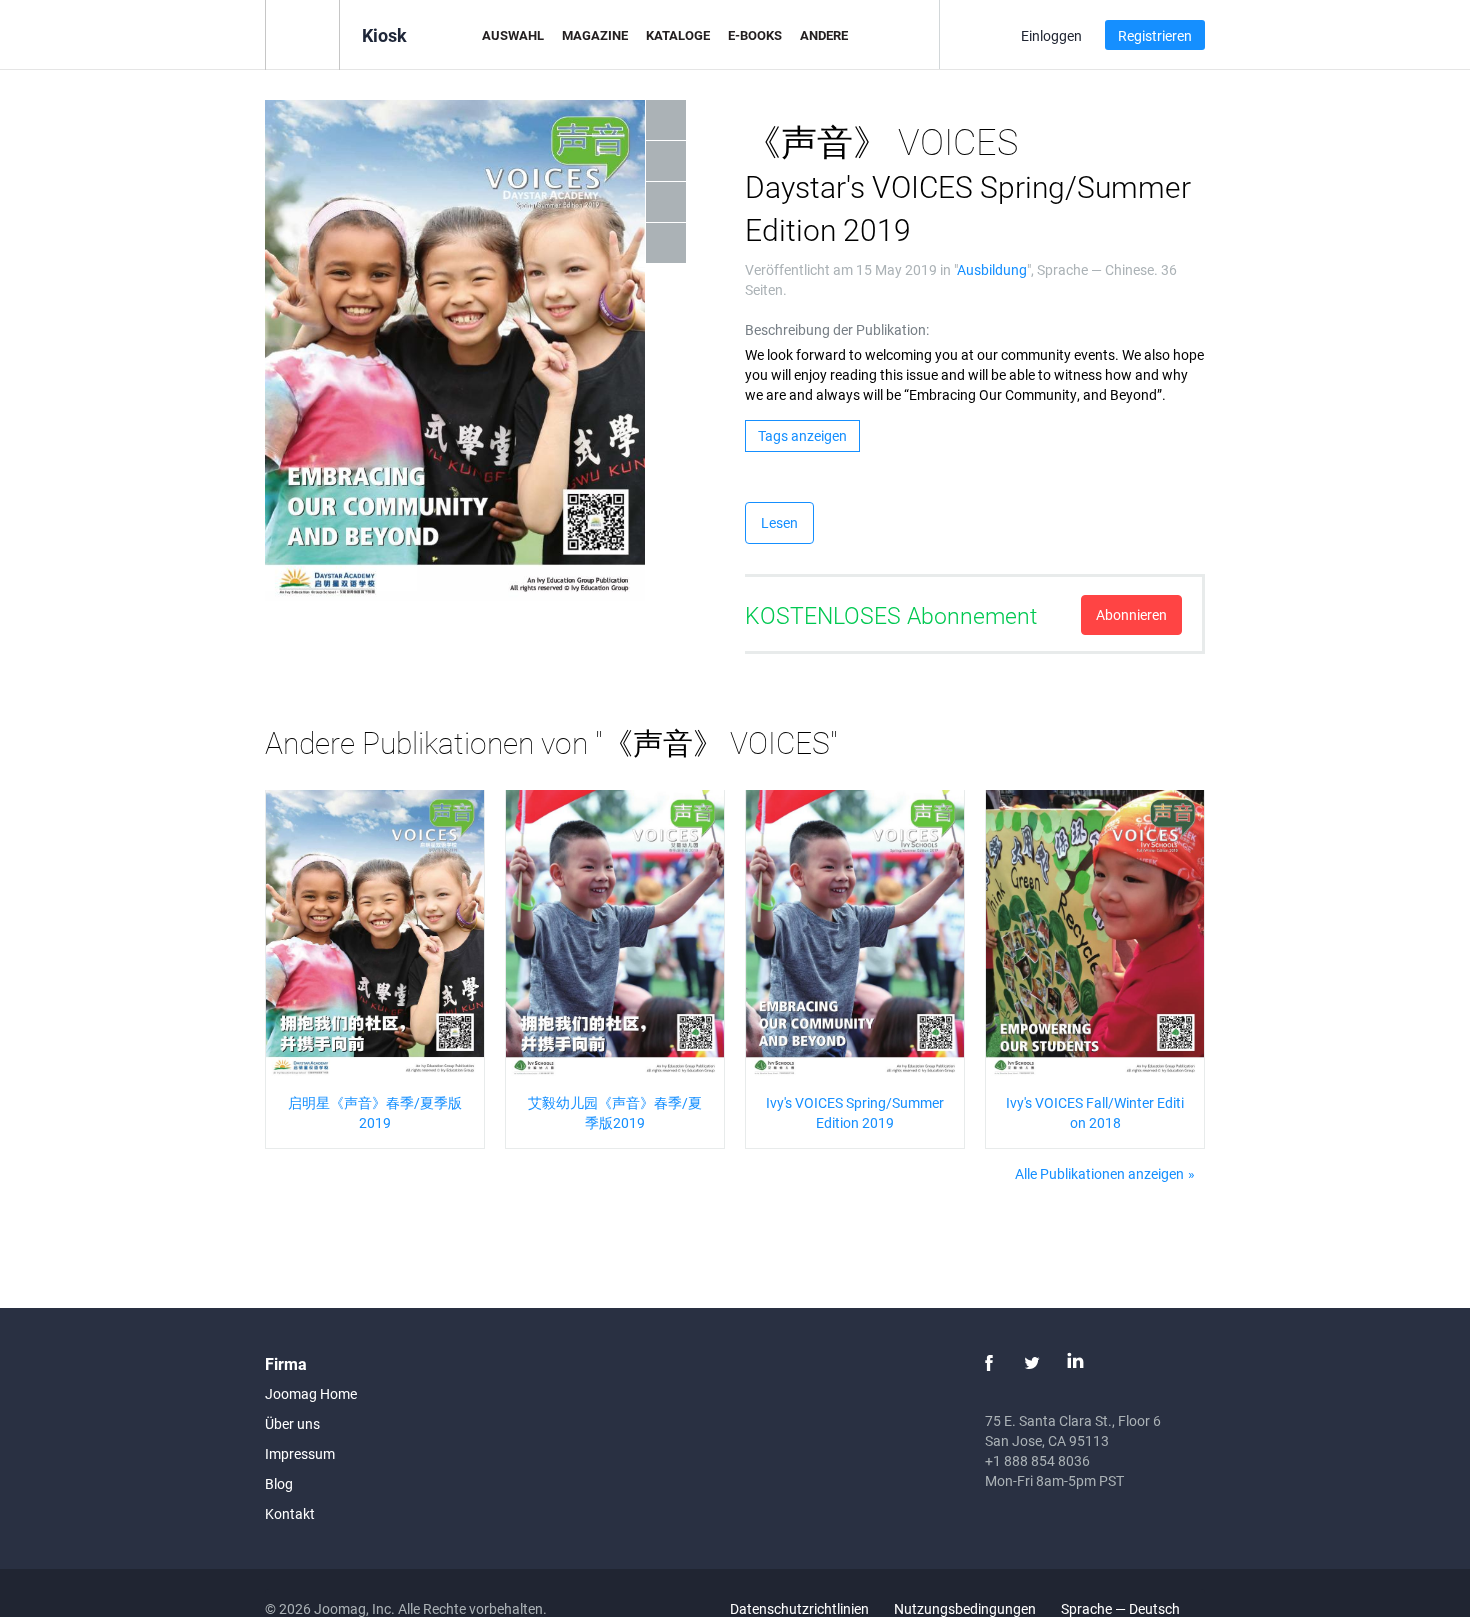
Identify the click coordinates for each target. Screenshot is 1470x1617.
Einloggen (1051, 35)
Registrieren (1155, 35)
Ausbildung (992, 269)
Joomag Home (311, 1393)
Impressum (300, 1453)
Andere (824, 35)
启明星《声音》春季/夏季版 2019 (375, 1112)
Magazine (595, 35)
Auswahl (513, 35)
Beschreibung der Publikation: (837, 329)
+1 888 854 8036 (1037, 1460)
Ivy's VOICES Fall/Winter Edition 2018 (1095, 1112)
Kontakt (290, 1513)
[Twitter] (1032, 1363)
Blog (279, 1483)
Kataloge (678, 35)
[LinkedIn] (1075, 1363)
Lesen (779, 522)
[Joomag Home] (302, 33)
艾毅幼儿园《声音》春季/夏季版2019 (615, 1112)
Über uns (292, 1423)
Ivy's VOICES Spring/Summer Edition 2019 (855, 1112)
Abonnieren (1131, 614)
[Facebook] (989, 1363)
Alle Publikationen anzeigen (1099, 1173)
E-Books (755, 35)
